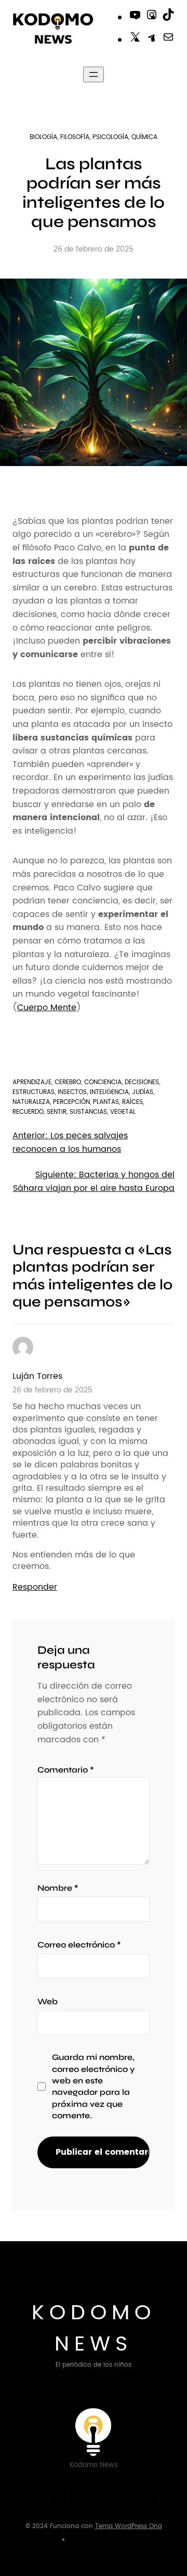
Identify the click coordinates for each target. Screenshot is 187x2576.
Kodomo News (94, 2329)
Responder (35, 1587)
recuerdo (28, 1112)
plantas (106, 1102)
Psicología (110, 137)
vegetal (123, 1112)
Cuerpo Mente (47, 1008)
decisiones (142, 1082)
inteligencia (109, 1092)
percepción (71, 1102)
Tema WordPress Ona (129, 2526)
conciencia (103, 1082)
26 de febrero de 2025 (52, 1390)
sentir (57, 1112)
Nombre (58, 1888)
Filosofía (75, 137)
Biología (43, 137)
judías (143, 1092)
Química (144, 137)
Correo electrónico (79, 1945)
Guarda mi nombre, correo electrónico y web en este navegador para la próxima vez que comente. (93, 2086)
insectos (72, 1092)
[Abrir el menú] (94, 74)
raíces (132, 1102)
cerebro (68, 1082)
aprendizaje (32, 1082)
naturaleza (31, 1102)
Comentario (66, 1770)
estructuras (34, 1092)
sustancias (88, 1112)
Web (48, 2001)
